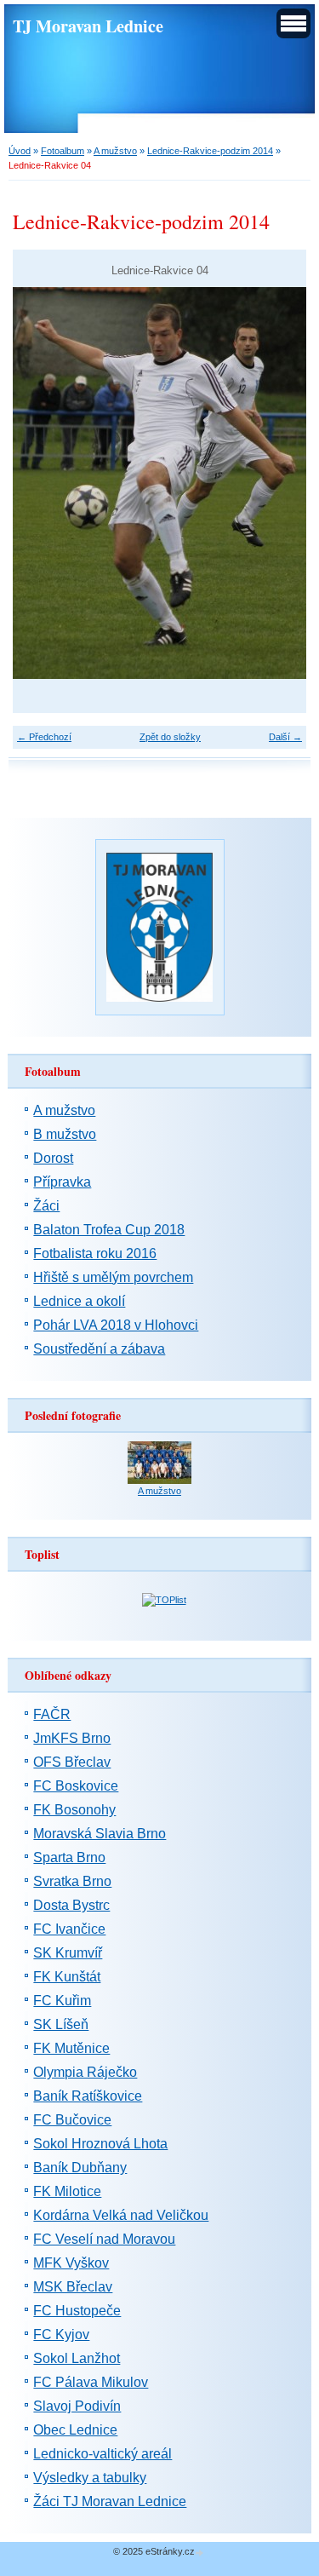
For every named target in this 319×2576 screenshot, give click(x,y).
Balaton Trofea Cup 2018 (109, 1230)
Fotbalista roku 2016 (95, 1253)
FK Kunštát (67, 1977)
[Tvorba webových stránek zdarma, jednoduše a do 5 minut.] (201, 2553)
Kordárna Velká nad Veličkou (121, 2215)
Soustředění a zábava (99, 1349)
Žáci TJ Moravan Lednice (110, 2501)
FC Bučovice (72, 2120)
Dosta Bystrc (71, 1905)
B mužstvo (65, 1134)
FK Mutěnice (71, 2048)
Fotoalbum (63, 151)
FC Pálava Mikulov (91, 2382)
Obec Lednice (75, 2430)
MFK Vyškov (71, 2263)
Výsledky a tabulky (90, 2478)
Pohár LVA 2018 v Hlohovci (116, 1325)
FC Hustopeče (77, 2311)
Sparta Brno (69, 1857)
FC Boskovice (76, 1786)
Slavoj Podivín (77, 2406)
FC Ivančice (69, 1929)
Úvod (20, 151)
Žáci (46, 1206)
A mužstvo (115, 151)
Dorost (53, 1158)
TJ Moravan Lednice (88, 26)
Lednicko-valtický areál (103, 2454)
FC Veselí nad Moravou (104, 2239)
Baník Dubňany (80, 2168)
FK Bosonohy (74, 1810)
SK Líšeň (61, 2024)
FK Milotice (67, 2191)
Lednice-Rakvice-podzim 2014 (210, 151)
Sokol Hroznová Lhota (100, 2144)
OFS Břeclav (72, 1762)
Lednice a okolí (79, 1301)
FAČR (52, 1714)
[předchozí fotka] (40, 483)
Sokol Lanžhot (77, 2358)
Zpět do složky (170, 737)
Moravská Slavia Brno (100, 1834)
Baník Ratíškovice (88, 2096)
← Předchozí (44, 737)
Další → (285, 737)
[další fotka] (279, 483)
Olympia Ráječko (85, 2072)
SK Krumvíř (68, 1953)
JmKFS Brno (72, 1738)
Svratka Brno (72, 1881)
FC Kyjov (61, 2334)
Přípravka (62, 1182)
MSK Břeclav (73, 2287)
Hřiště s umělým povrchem (113, 1277)
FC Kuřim (62, 2001)
